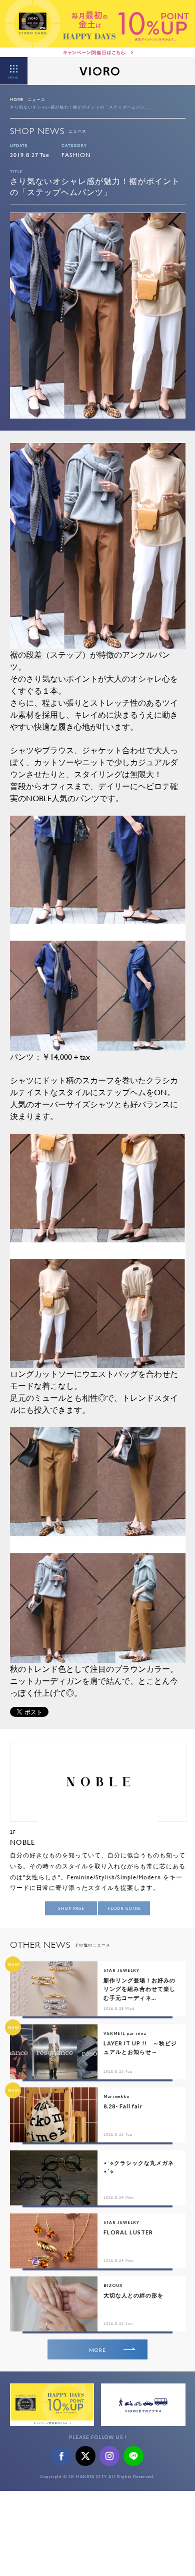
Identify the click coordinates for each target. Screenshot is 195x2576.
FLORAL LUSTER (128, 2232)
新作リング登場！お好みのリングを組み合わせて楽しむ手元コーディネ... (139, 1989)
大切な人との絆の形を (133, 2295)
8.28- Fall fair (123, 2106)
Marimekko (116, 2096)
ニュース (36, 100)
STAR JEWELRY (121, 1970)
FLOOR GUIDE (124, 1908)
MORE (97, 2350)
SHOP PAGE (71, 1908)
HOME (17, 100)
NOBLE (22, 1842)
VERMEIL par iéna (125, 2033)
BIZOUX (113, 2285)
